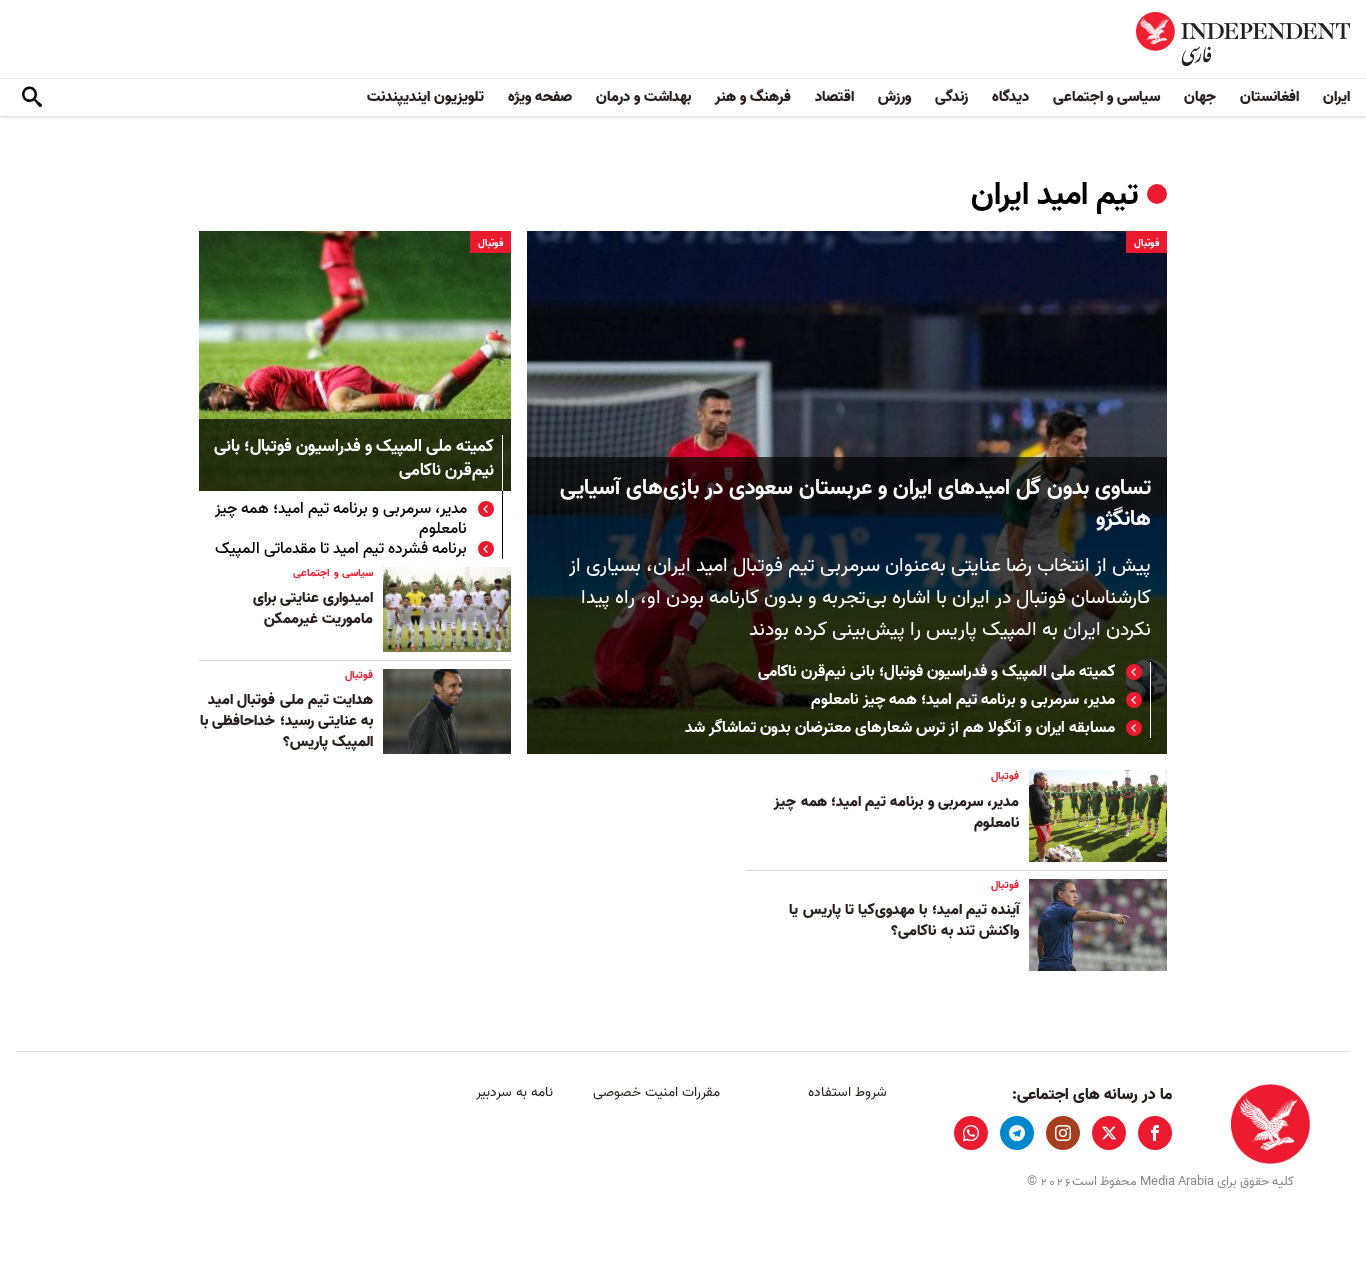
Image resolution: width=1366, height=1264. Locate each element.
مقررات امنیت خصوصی (656, 1092)
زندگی (951, 97)
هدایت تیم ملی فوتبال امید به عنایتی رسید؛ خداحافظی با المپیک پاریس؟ (286, 721)
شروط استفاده (847, 1092)
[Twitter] (1109, 1133)
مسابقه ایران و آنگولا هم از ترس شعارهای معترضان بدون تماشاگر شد (900, 728)
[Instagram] (1063, 1133)
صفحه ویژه (540, 97)
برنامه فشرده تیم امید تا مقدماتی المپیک (341, 549)
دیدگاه (1010, 97)
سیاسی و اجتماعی (1106, 97)
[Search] (32, 98)
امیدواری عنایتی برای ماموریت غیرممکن (313, 608)
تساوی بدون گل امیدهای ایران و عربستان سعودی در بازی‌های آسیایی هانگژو (855, 504)
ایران (1336, 97)
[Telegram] (1017, 1133)
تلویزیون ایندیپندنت (425, 97)
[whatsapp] (971, 1133)
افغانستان (1269, 97)
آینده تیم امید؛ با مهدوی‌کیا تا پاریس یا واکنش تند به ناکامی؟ (904, 920)
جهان (1200, 97)
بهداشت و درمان (643, 97)
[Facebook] (1155, 1133)
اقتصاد (834, 97)
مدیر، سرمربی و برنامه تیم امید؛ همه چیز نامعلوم (963, 700)
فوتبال (1146, 243)
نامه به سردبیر (514, 1092)
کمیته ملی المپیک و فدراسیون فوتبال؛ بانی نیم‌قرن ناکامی (936, 672)
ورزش (894, 97)
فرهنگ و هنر (753, 97)
